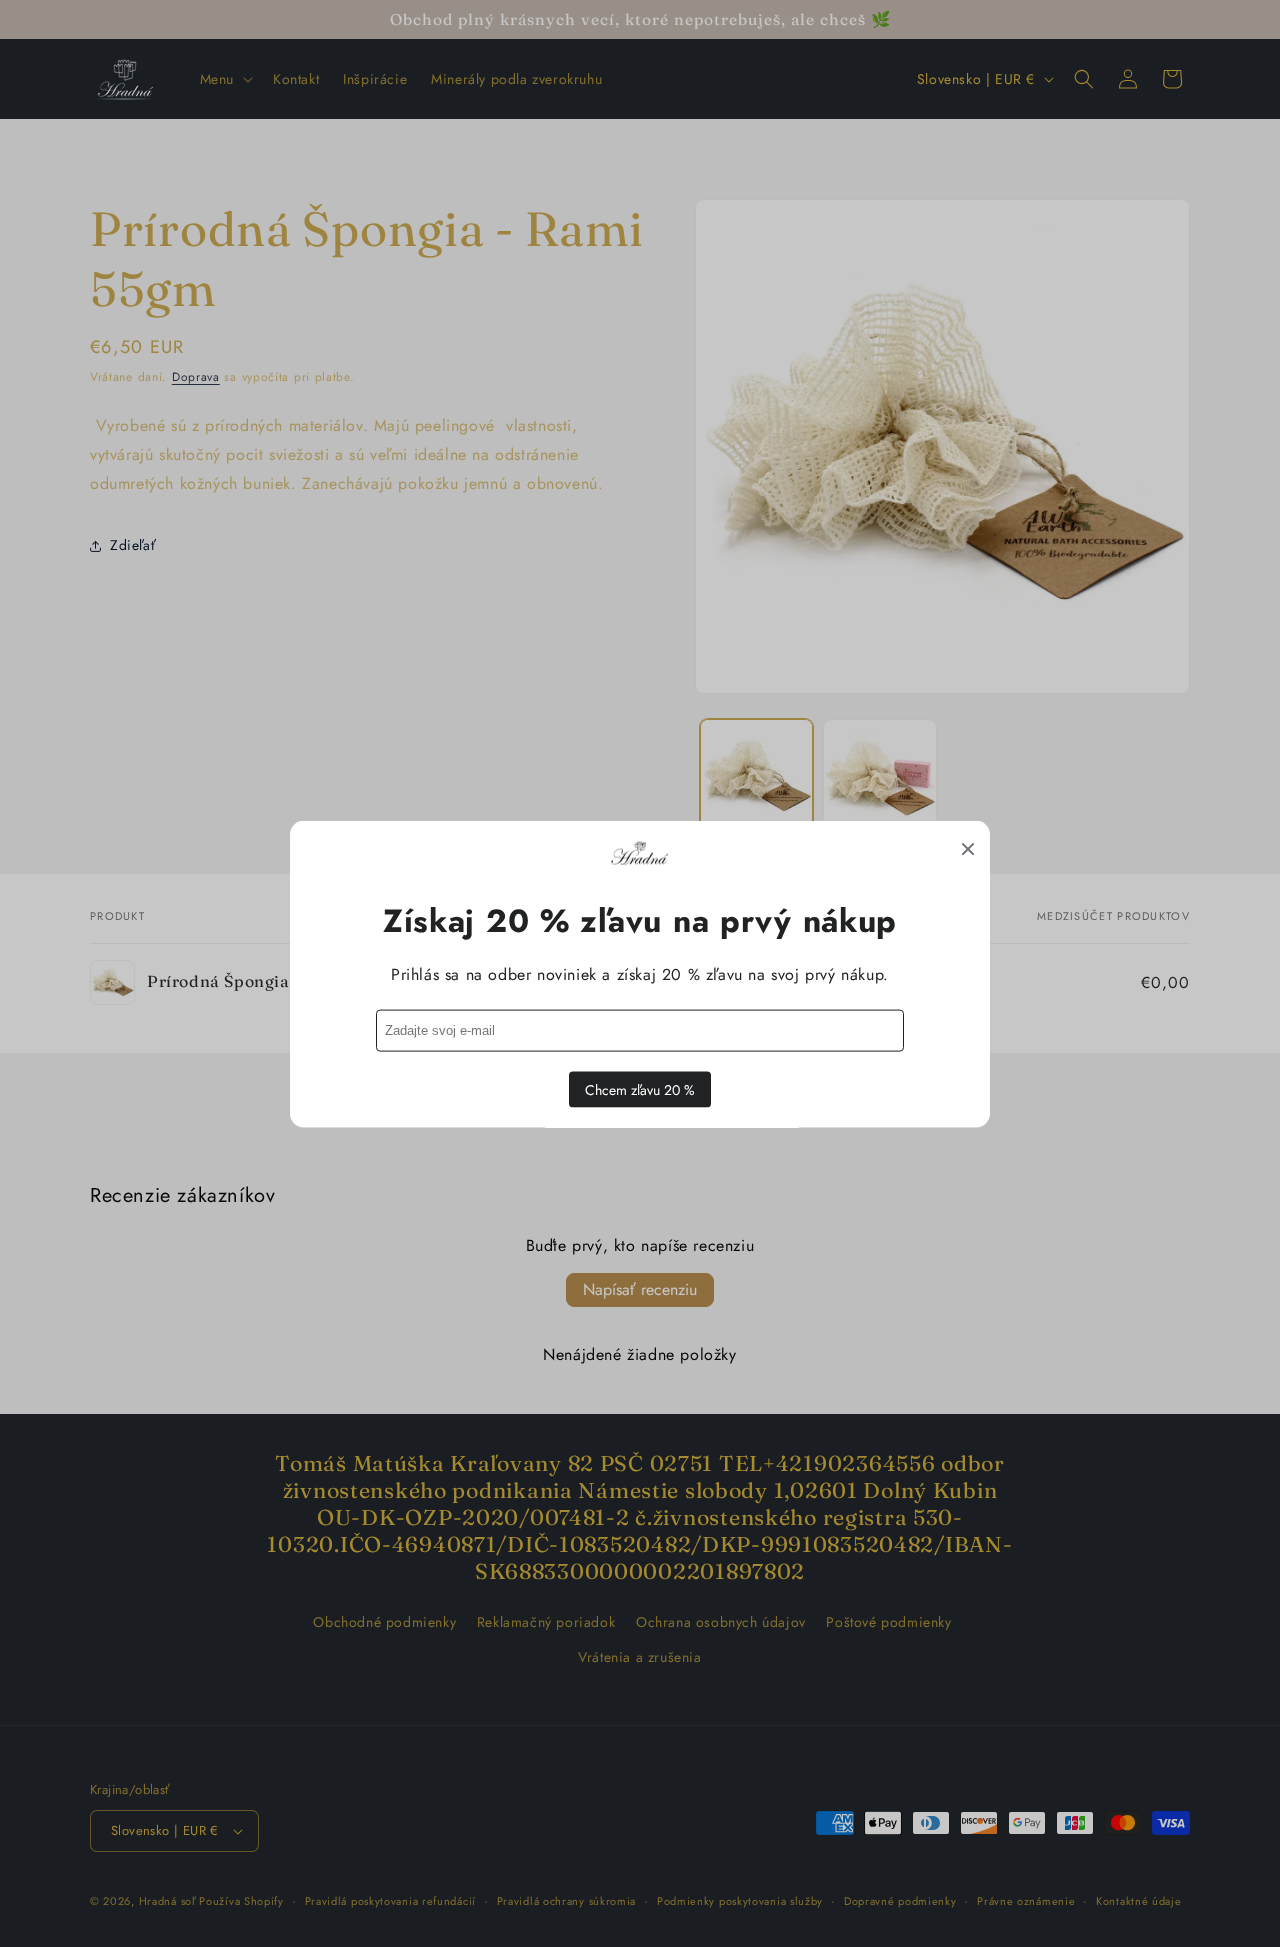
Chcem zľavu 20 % (640, 1089)
